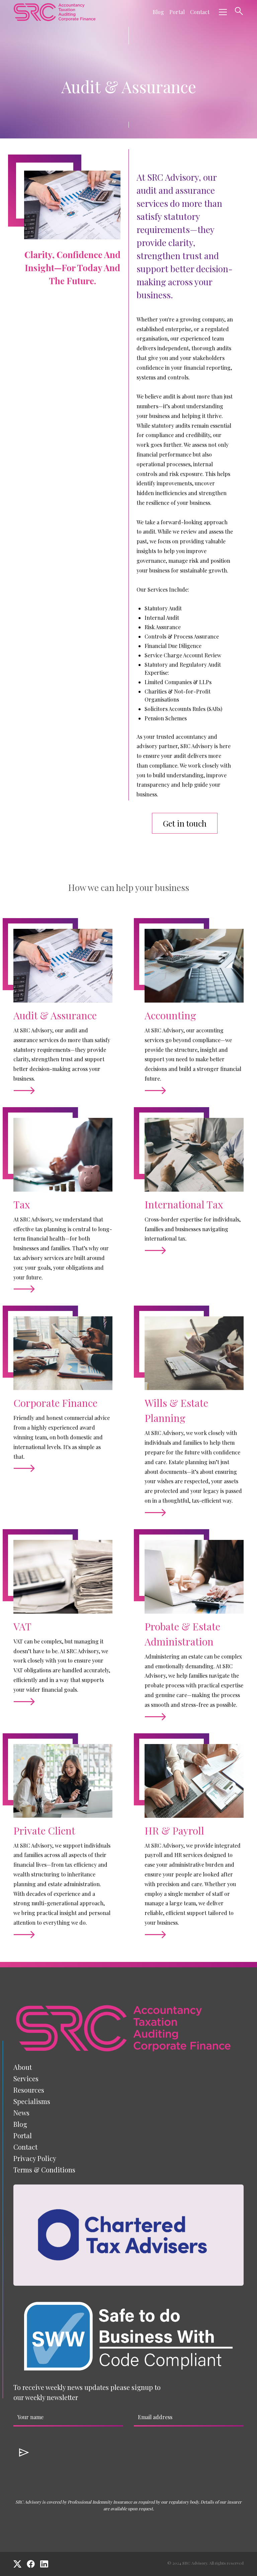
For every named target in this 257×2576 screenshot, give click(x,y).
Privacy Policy (35, 2158)
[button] (222, 12)
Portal (177, 12)
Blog (158, 12)
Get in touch (185, 823)
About (23, 2067)
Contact (200, 12)
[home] (55, 12)
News (21, 2113)
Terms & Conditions (44, 2170)
